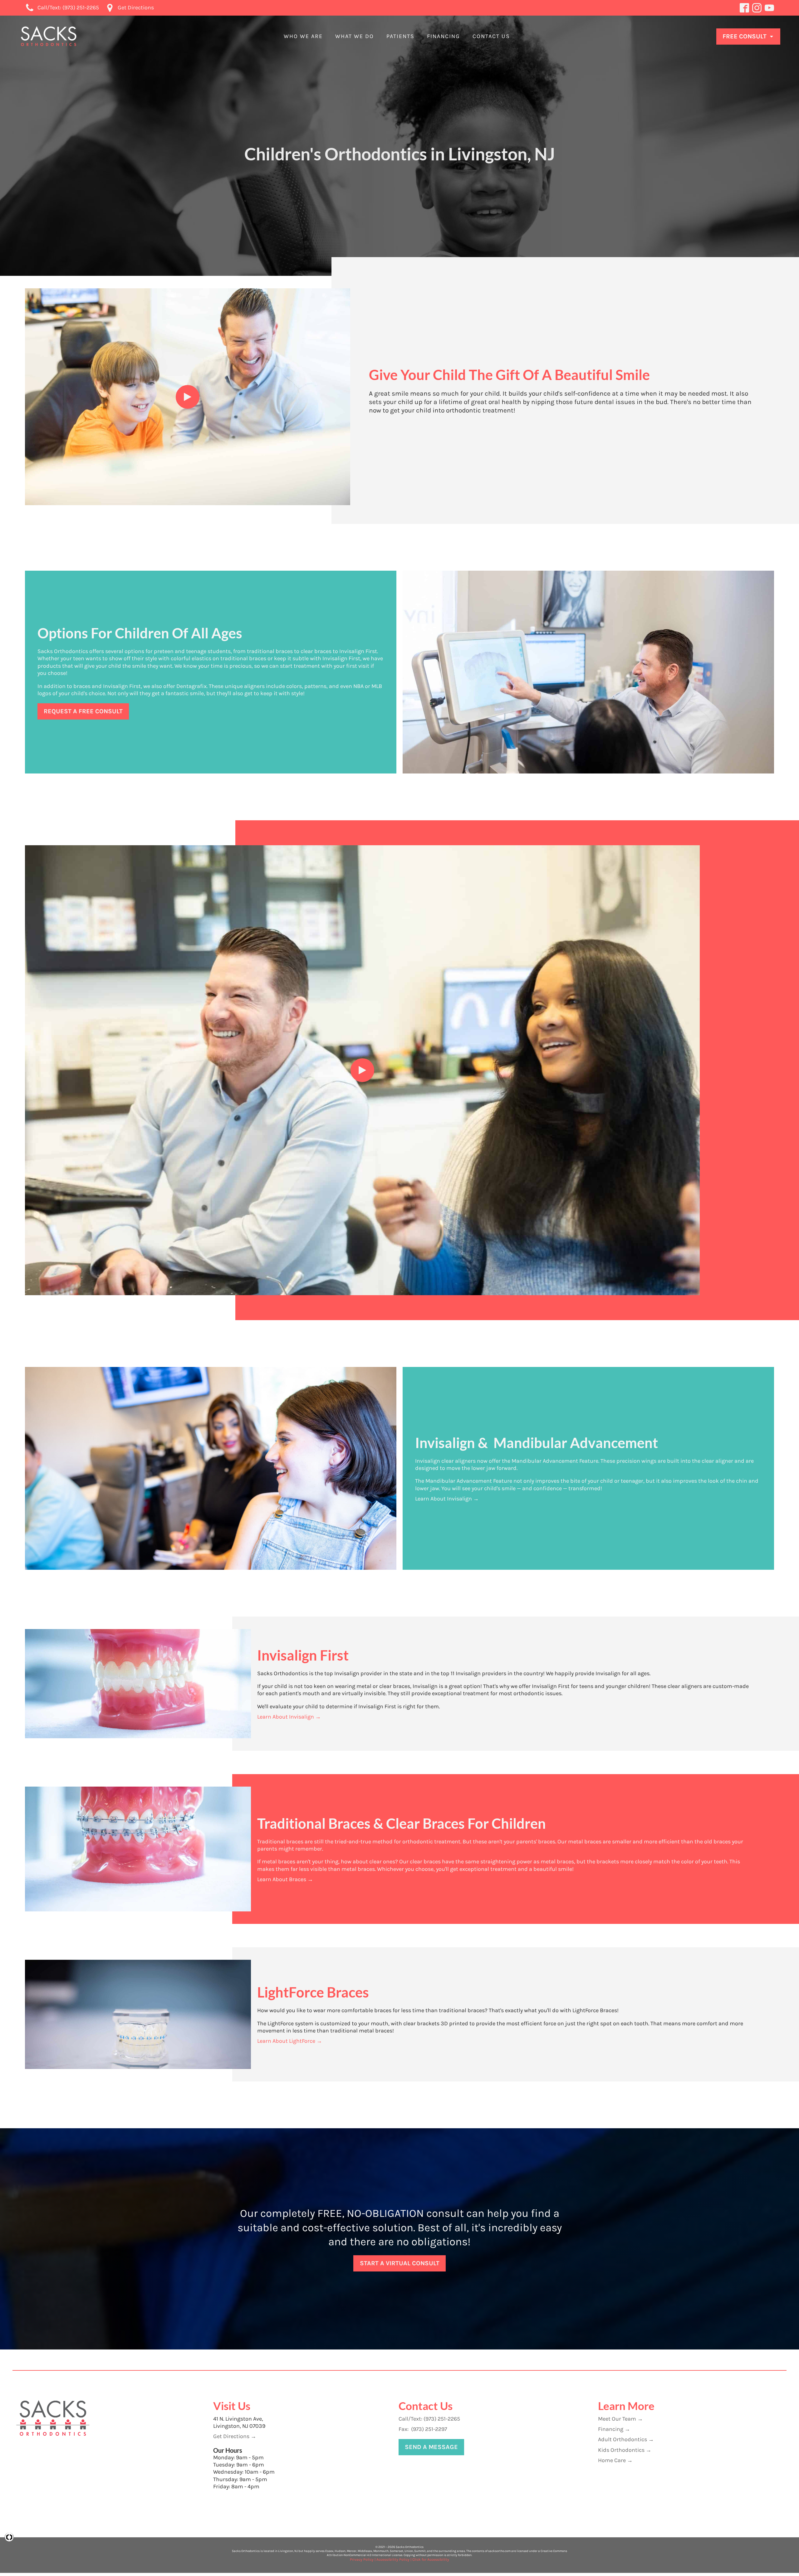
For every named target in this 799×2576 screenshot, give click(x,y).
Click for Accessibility (431, 2559)
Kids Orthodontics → (625, 2450)
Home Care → (615, 2460)
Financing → (614, 2429)
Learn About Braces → (285, 1879)
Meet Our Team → (620, 2419)
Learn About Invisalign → (447, 1499)
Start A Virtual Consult (400, 2263)
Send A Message (431, 2447)
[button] (303, 36)
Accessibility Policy (393, 2559)
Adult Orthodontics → (626, 2439)
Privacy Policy (362, 2559)
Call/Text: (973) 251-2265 (429, 2419)
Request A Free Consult (83, 711)
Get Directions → (235, 2436)
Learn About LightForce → (290, 2041)
